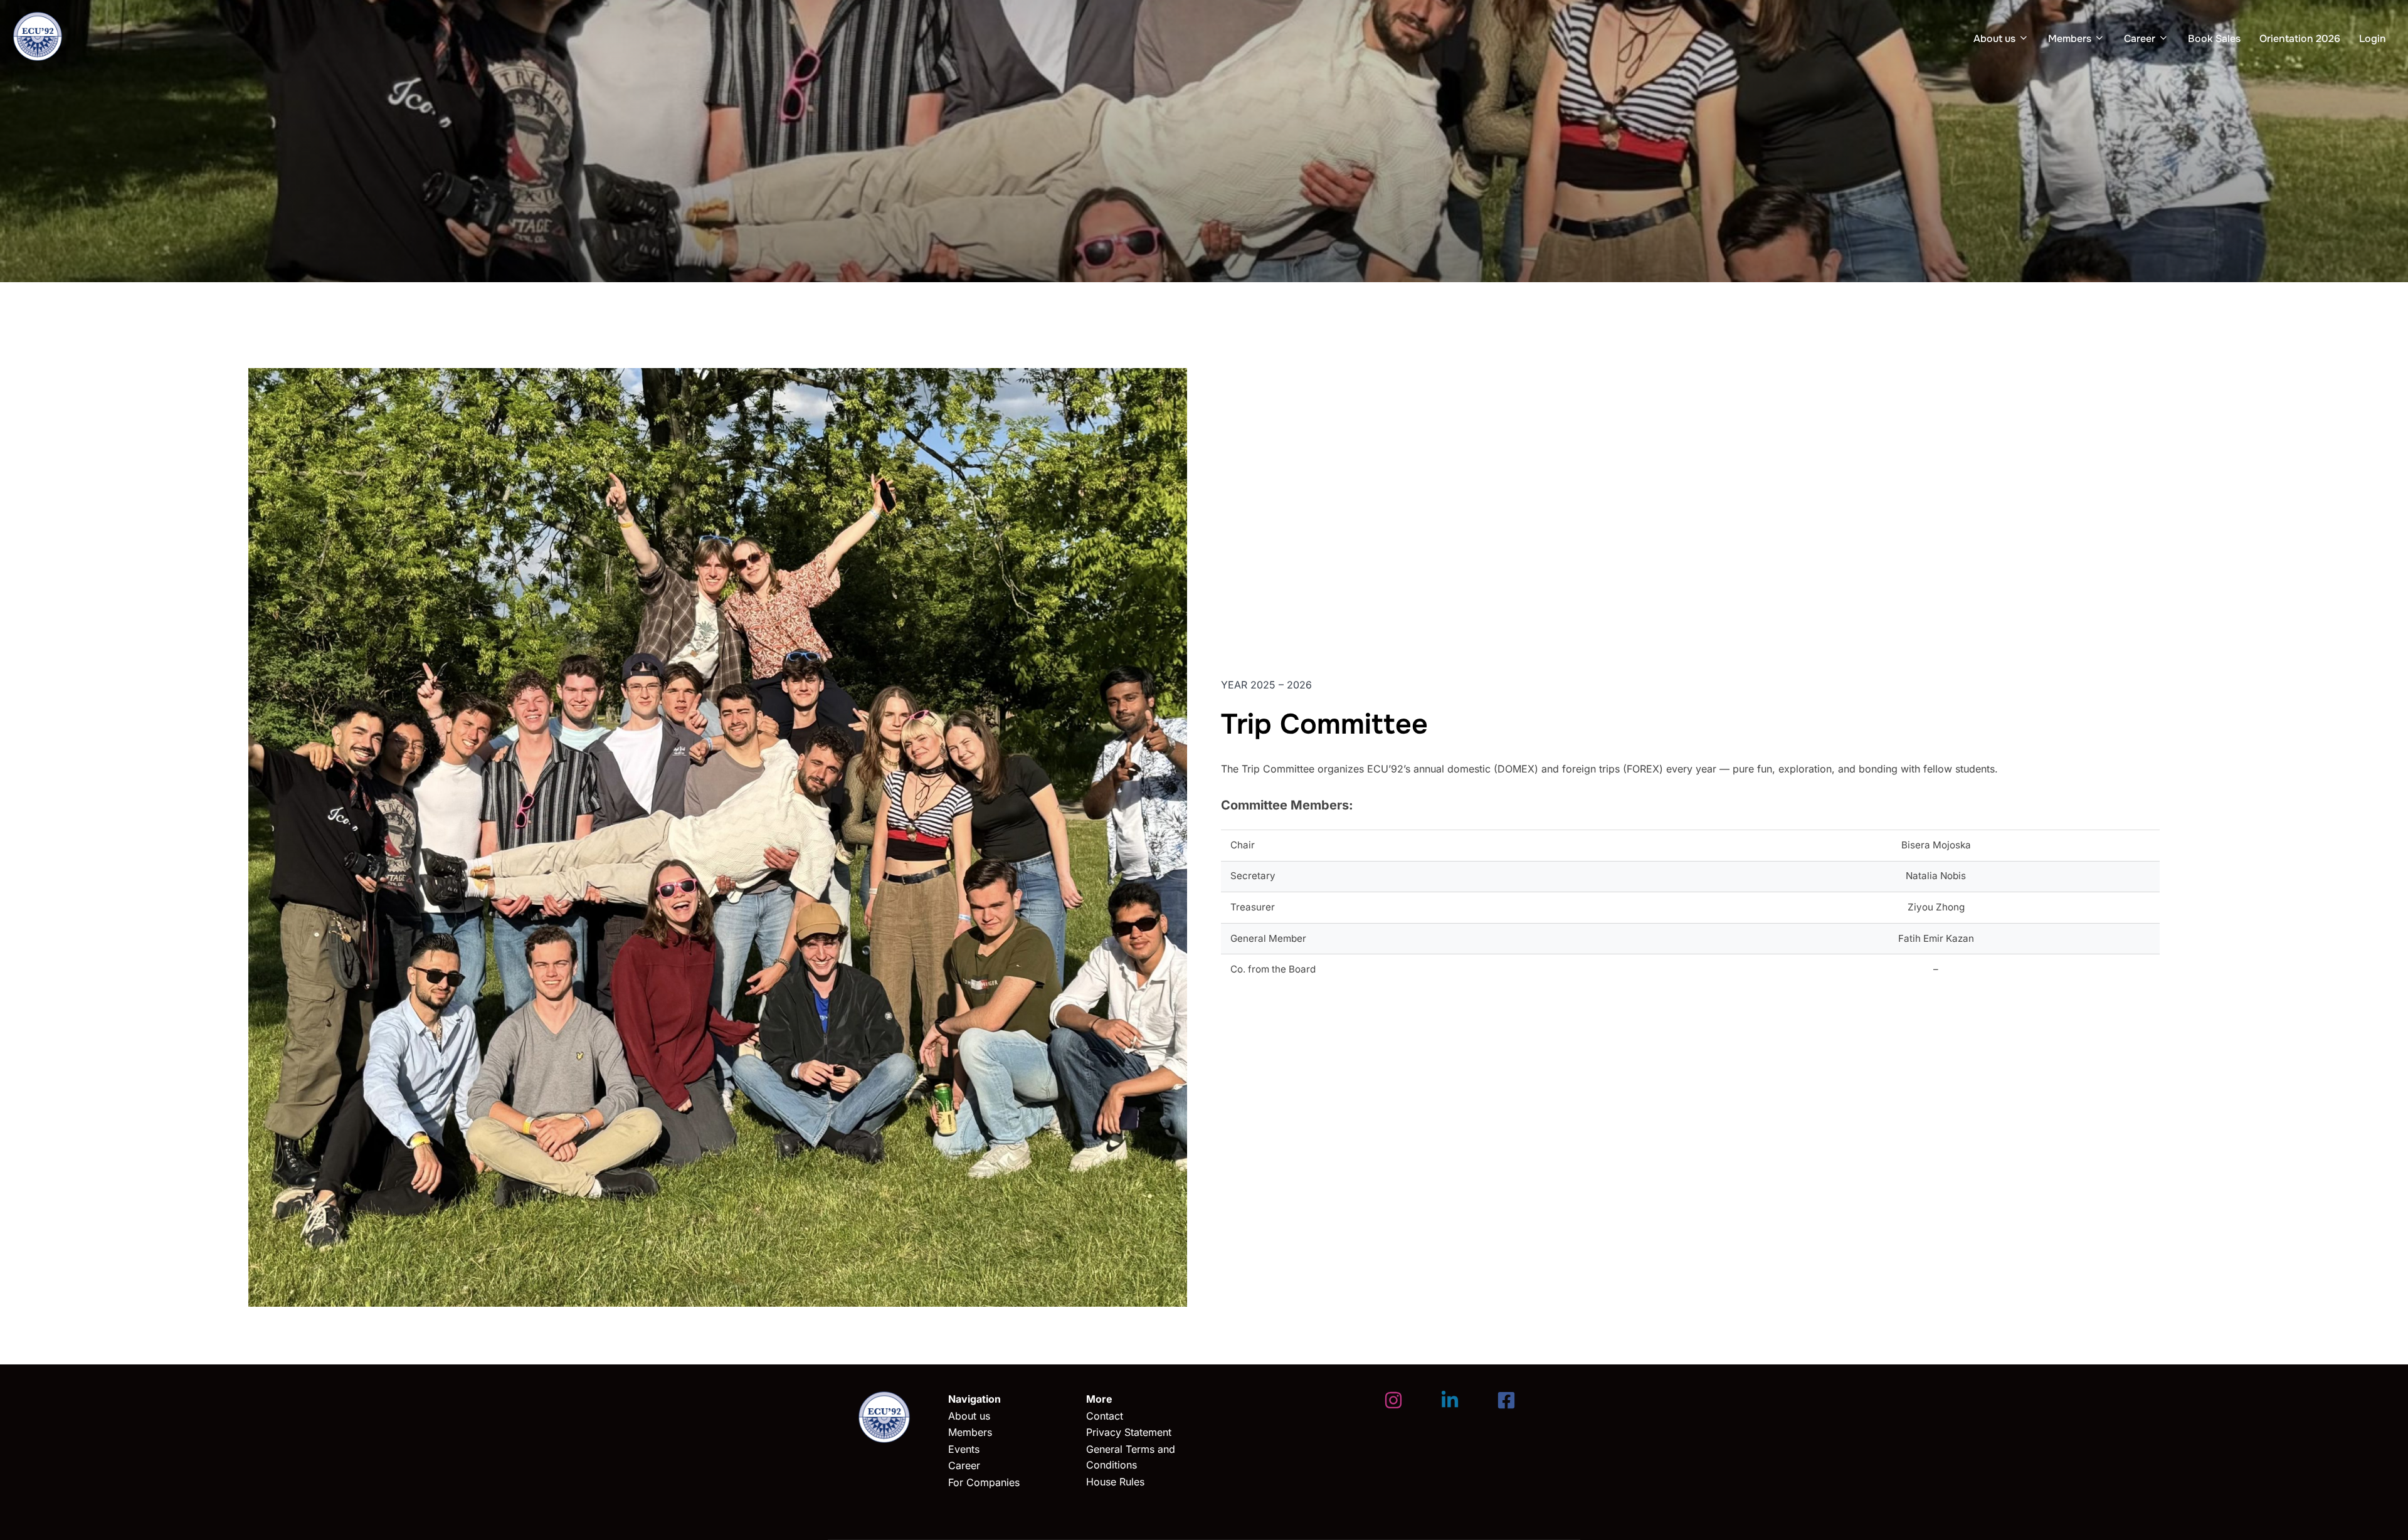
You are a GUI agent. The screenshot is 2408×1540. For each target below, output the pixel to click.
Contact (1105, 1416)
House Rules (1115, 1482)
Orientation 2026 (2300, 39)
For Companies (984, 1482)
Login (2373, 39)
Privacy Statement (1129, 1432)
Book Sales (2214, 39)
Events (964, 1449)
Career (2140, 39)
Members (2070, 39)
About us (1994, 39)
